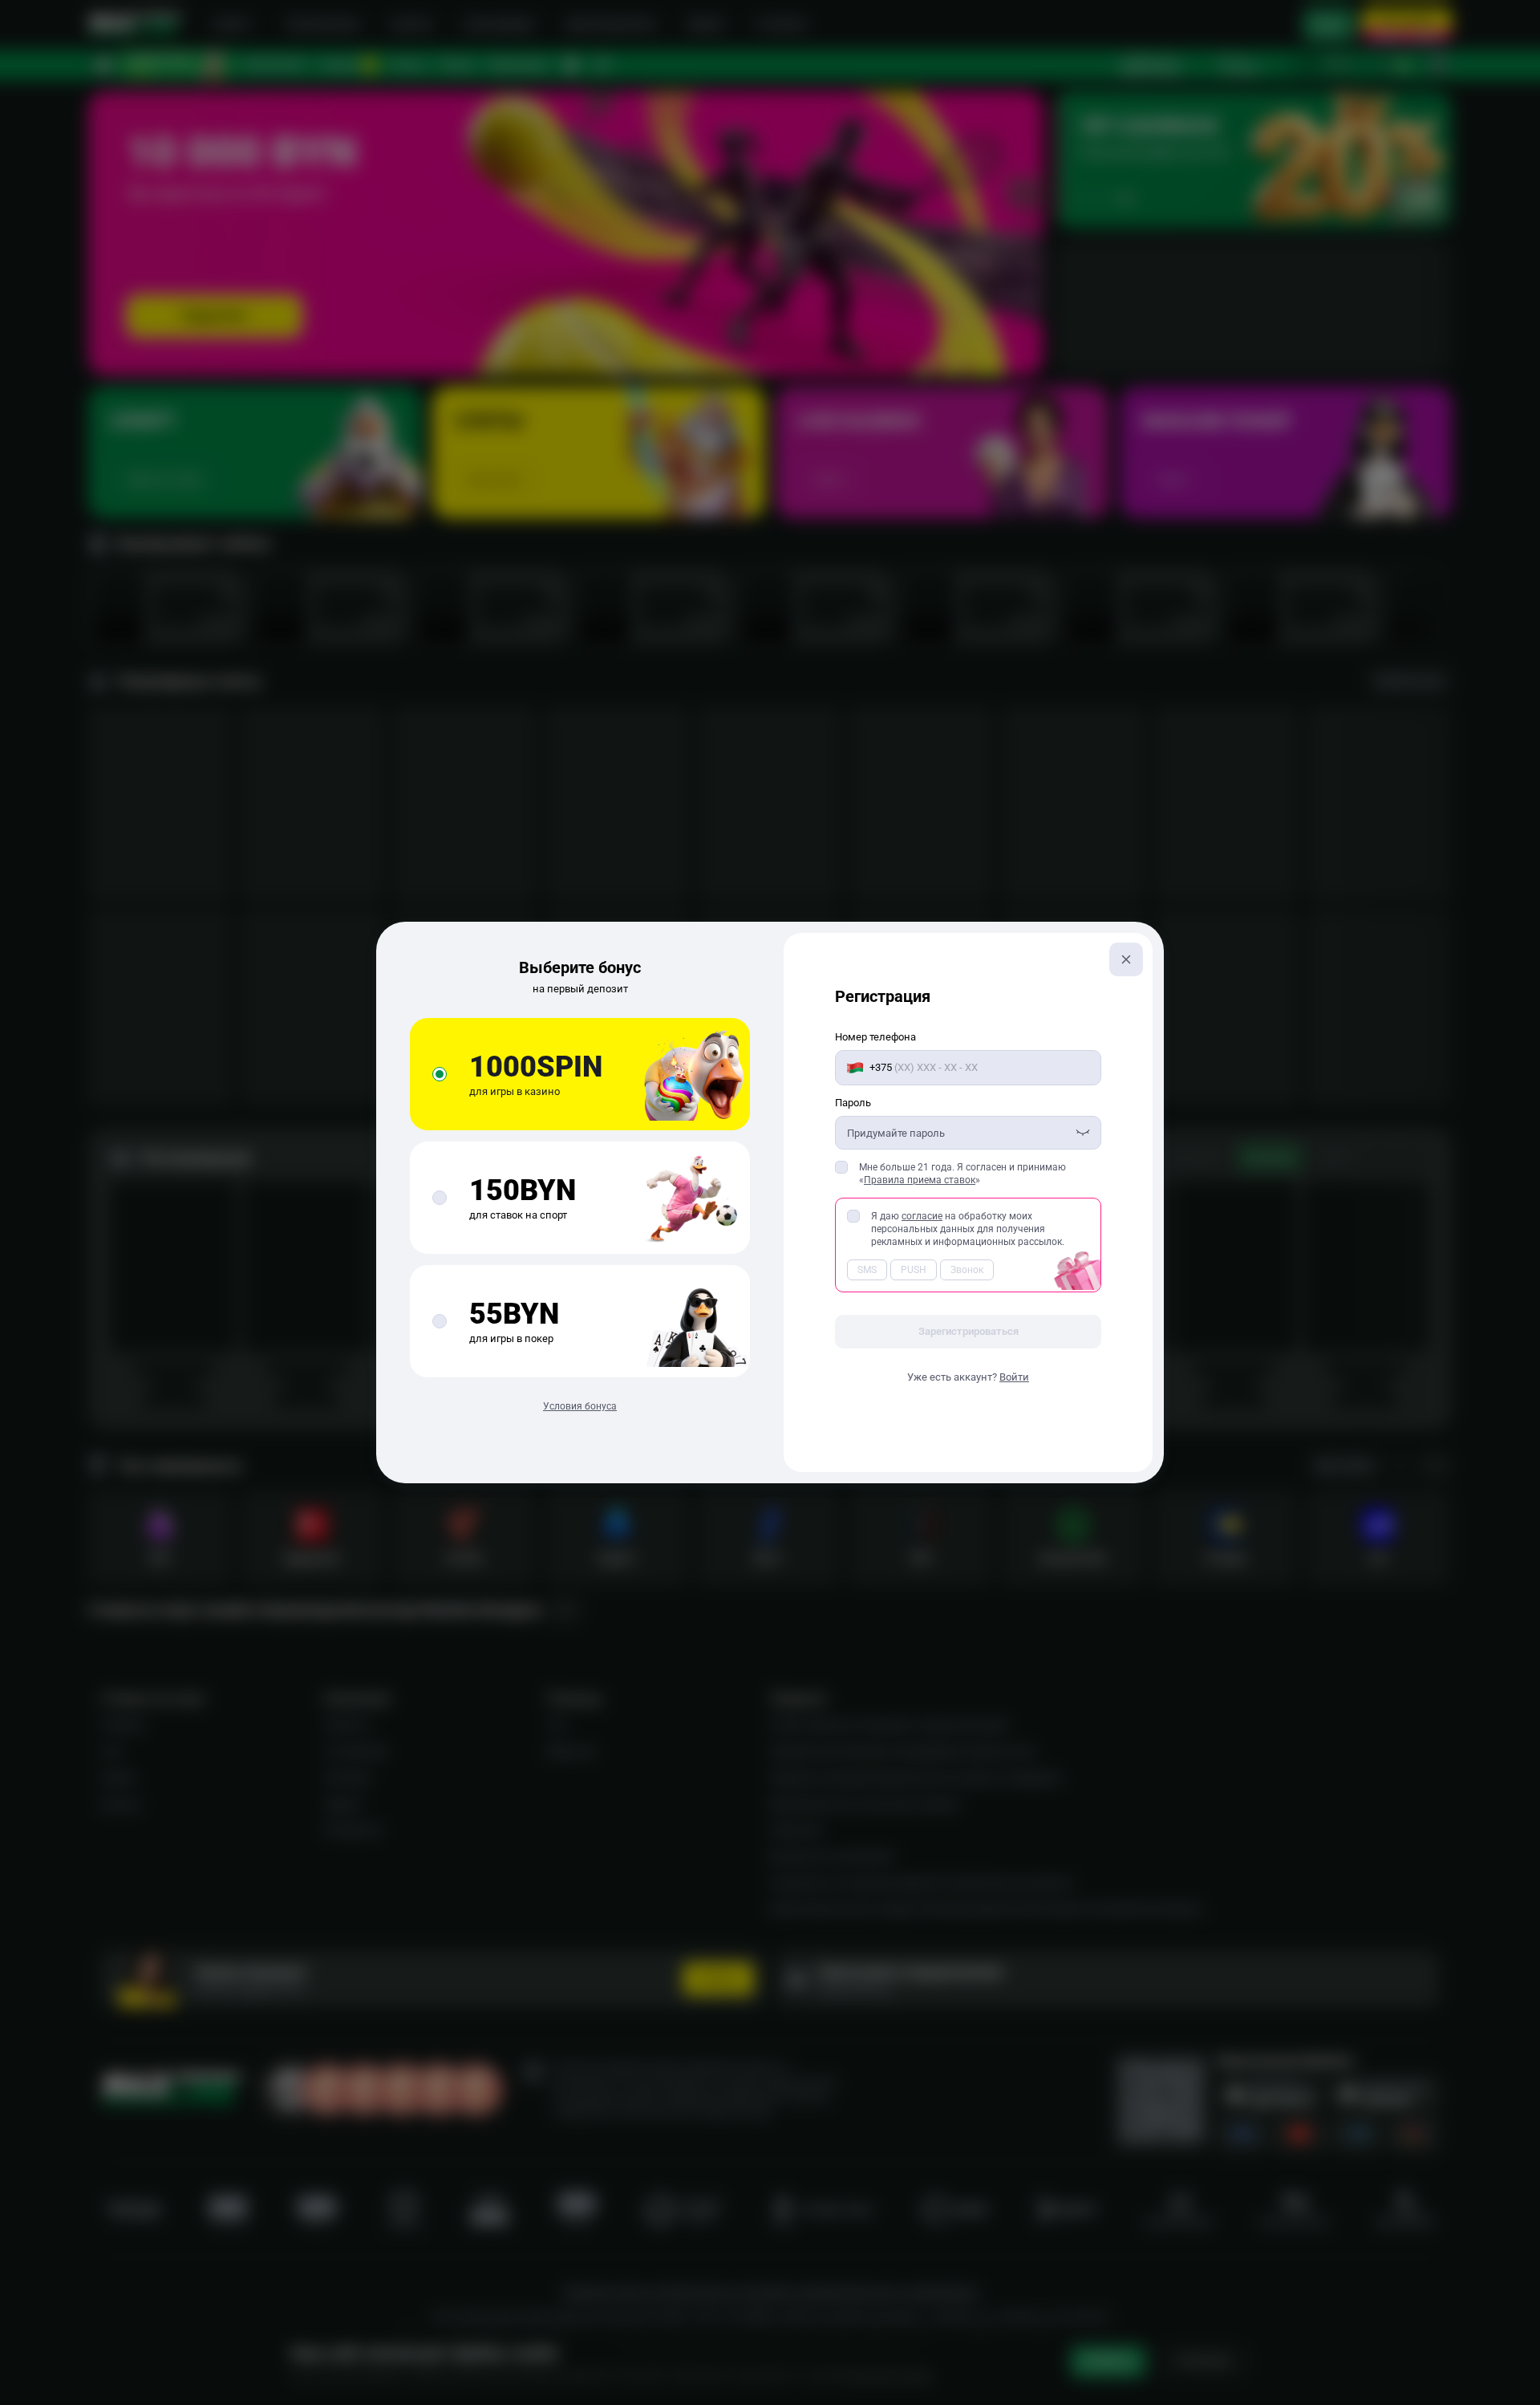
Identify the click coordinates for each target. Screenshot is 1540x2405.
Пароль (853, 1103)
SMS (867, 1270)
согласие (922, 1216)
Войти (1014, 1377)
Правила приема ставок (920, 1180)
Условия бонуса (580, 1406)
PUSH (914, 1270)
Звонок (967, 1270)
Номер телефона (875, 1037)
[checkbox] (841, 1167)
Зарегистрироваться (969, 1331)
